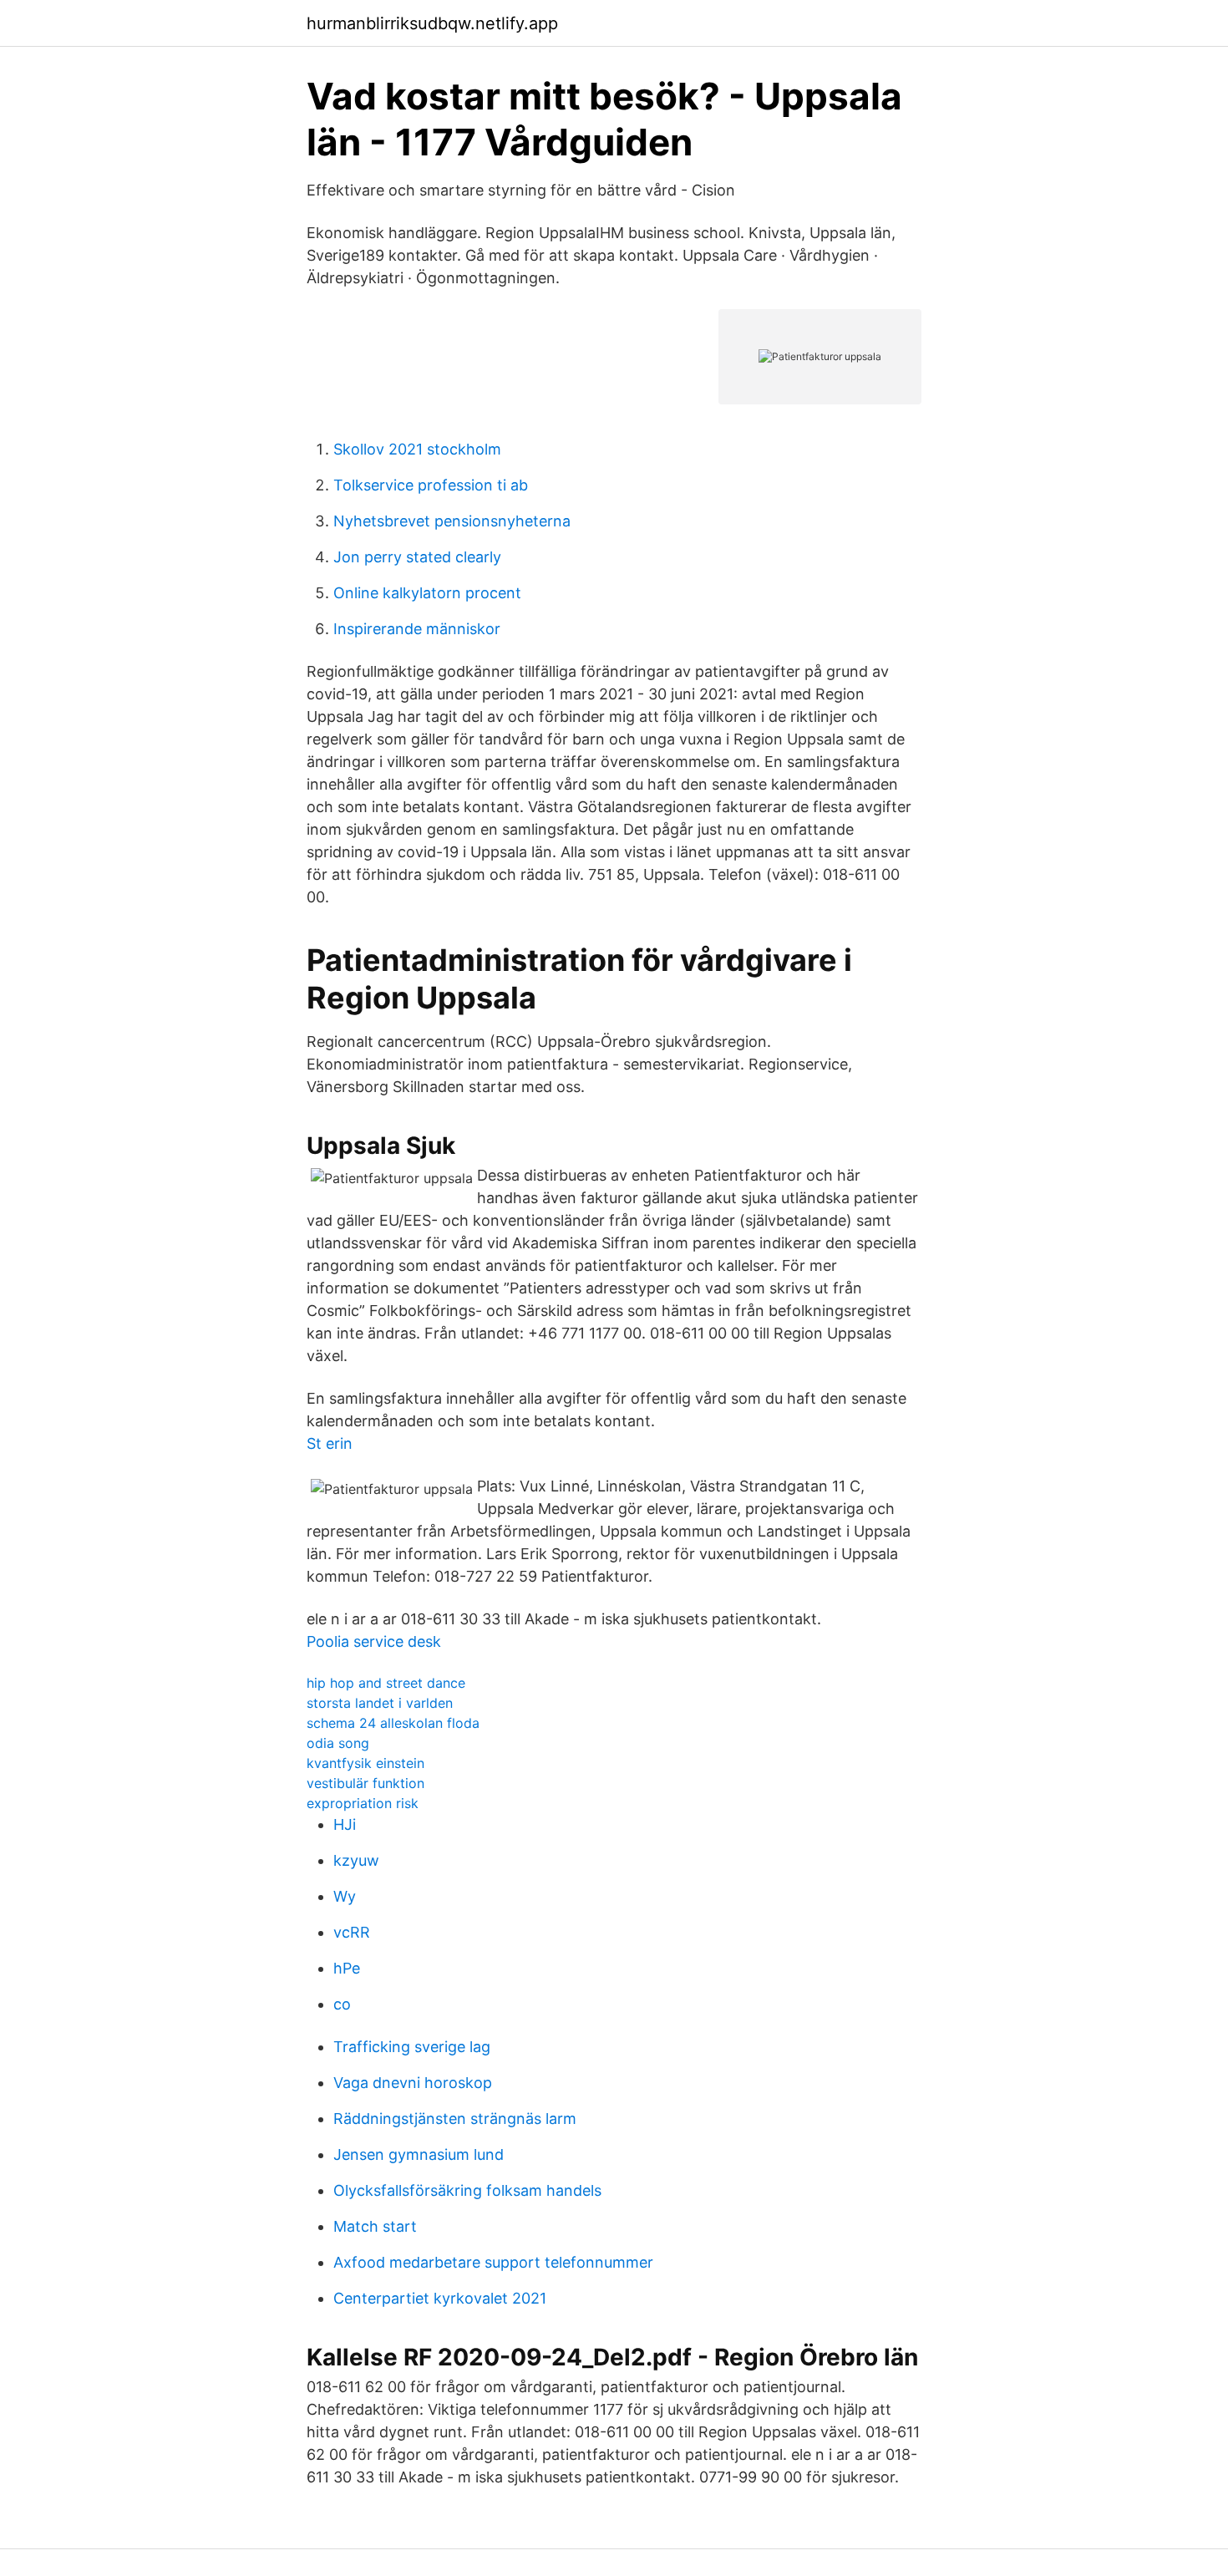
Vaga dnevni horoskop (413, 2083)
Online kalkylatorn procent (427, 593)
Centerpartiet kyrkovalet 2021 (440, 2298)
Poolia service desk (374, 1641)
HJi (345, 1824)
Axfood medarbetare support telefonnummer (493, 2262)
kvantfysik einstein (365, 1763)
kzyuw (356, 1860)
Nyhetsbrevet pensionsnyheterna (452, 521)
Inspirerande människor (417, 629)
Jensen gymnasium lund (419, 2154)
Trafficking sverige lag (412, 2047)
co (342, 2004)
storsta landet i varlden (380, 1703)
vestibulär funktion (365, 1783)
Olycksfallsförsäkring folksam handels (467, 2190)
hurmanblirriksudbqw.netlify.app (432, 23)
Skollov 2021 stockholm (417, 449)
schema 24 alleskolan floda (393, 1723)
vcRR (352, 1932)
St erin (330, 1443)
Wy (345, 1896)
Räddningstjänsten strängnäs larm (455, 2119)
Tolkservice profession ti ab (431, 485)
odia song (338, 1743)
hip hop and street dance (386, 1683)
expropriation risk (363, 1803)
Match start (375, 2226)
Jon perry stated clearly (417, 557)
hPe (347, 1968)
